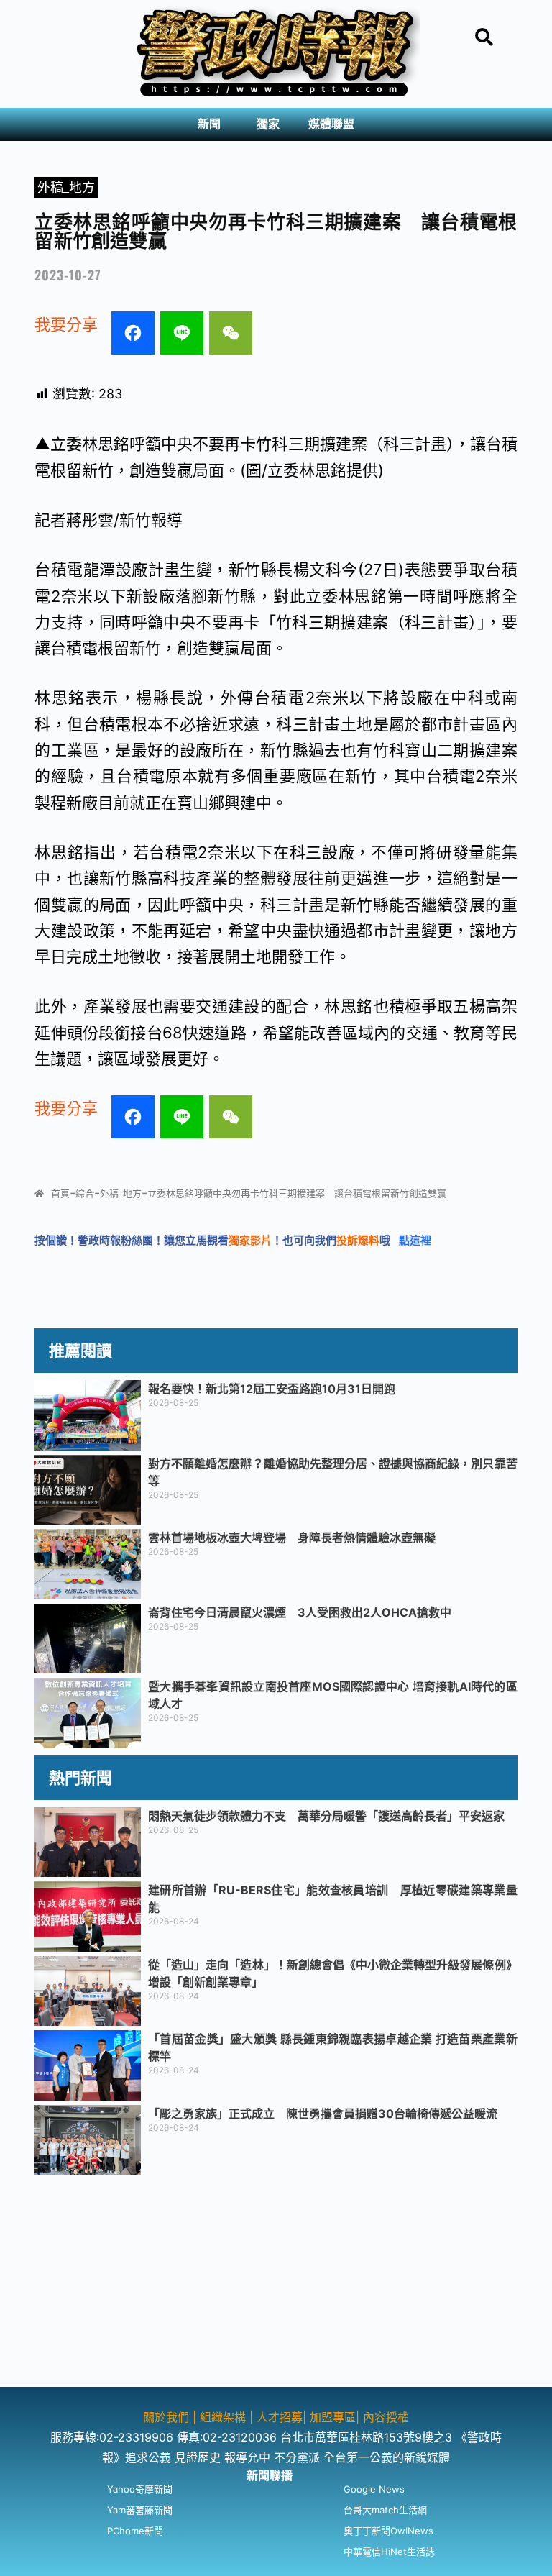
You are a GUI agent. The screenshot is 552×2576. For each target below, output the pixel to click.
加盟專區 (333, 2417)
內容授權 (386, 2417)
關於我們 (168, 2417)
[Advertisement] (276, 2286)
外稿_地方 (66, 187)
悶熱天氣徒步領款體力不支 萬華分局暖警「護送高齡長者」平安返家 (326, 1816)
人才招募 (280, 2417)
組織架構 (223, 2417)
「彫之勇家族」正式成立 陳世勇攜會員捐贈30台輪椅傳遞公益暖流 (323, 2114)
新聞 (209, 124)
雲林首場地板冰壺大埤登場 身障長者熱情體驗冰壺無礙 (292, 1538)
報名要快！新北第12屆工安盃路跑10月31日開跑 (277, 1389)
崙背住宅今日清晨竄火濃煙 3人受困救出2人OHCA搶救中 (300, 1612)
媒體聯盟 (331, 124)
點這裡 (415, 1240)
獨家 (268, 124)
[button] (213, 124)
